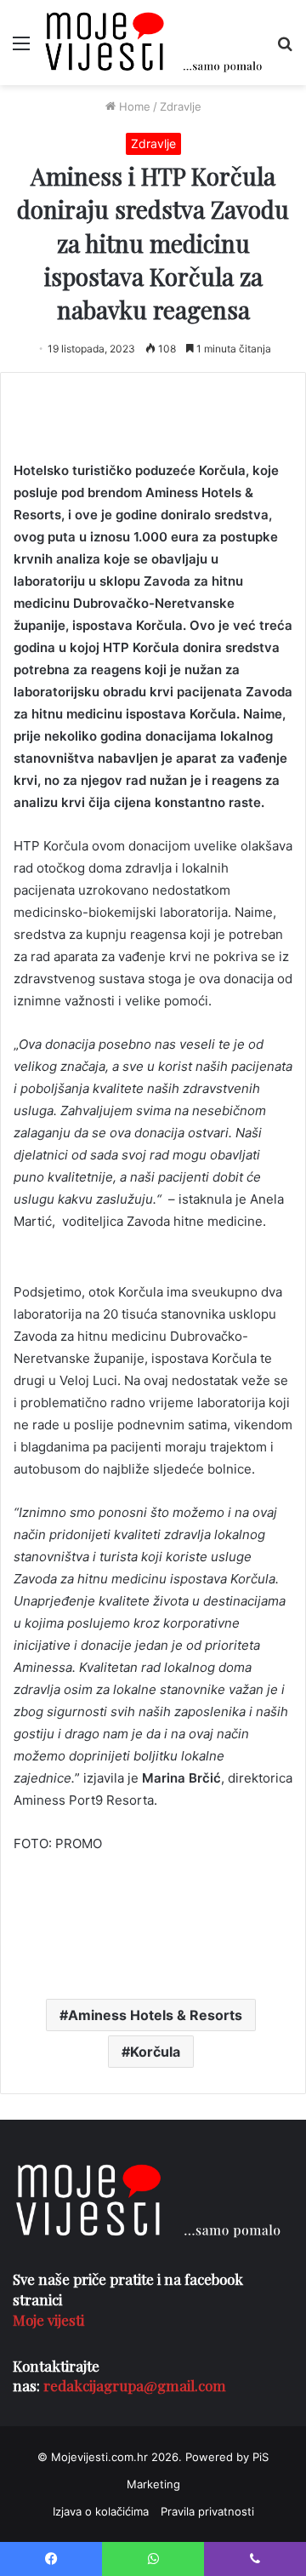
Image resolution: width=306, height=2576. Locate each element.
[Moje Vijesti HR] (153, 43)
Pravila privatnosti (207, 2511)
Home (133, 106)
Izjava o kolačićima (101, 2511)
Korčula (155, 2052)
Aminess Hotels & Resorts (155, 2015)
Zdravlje (181, 106)
